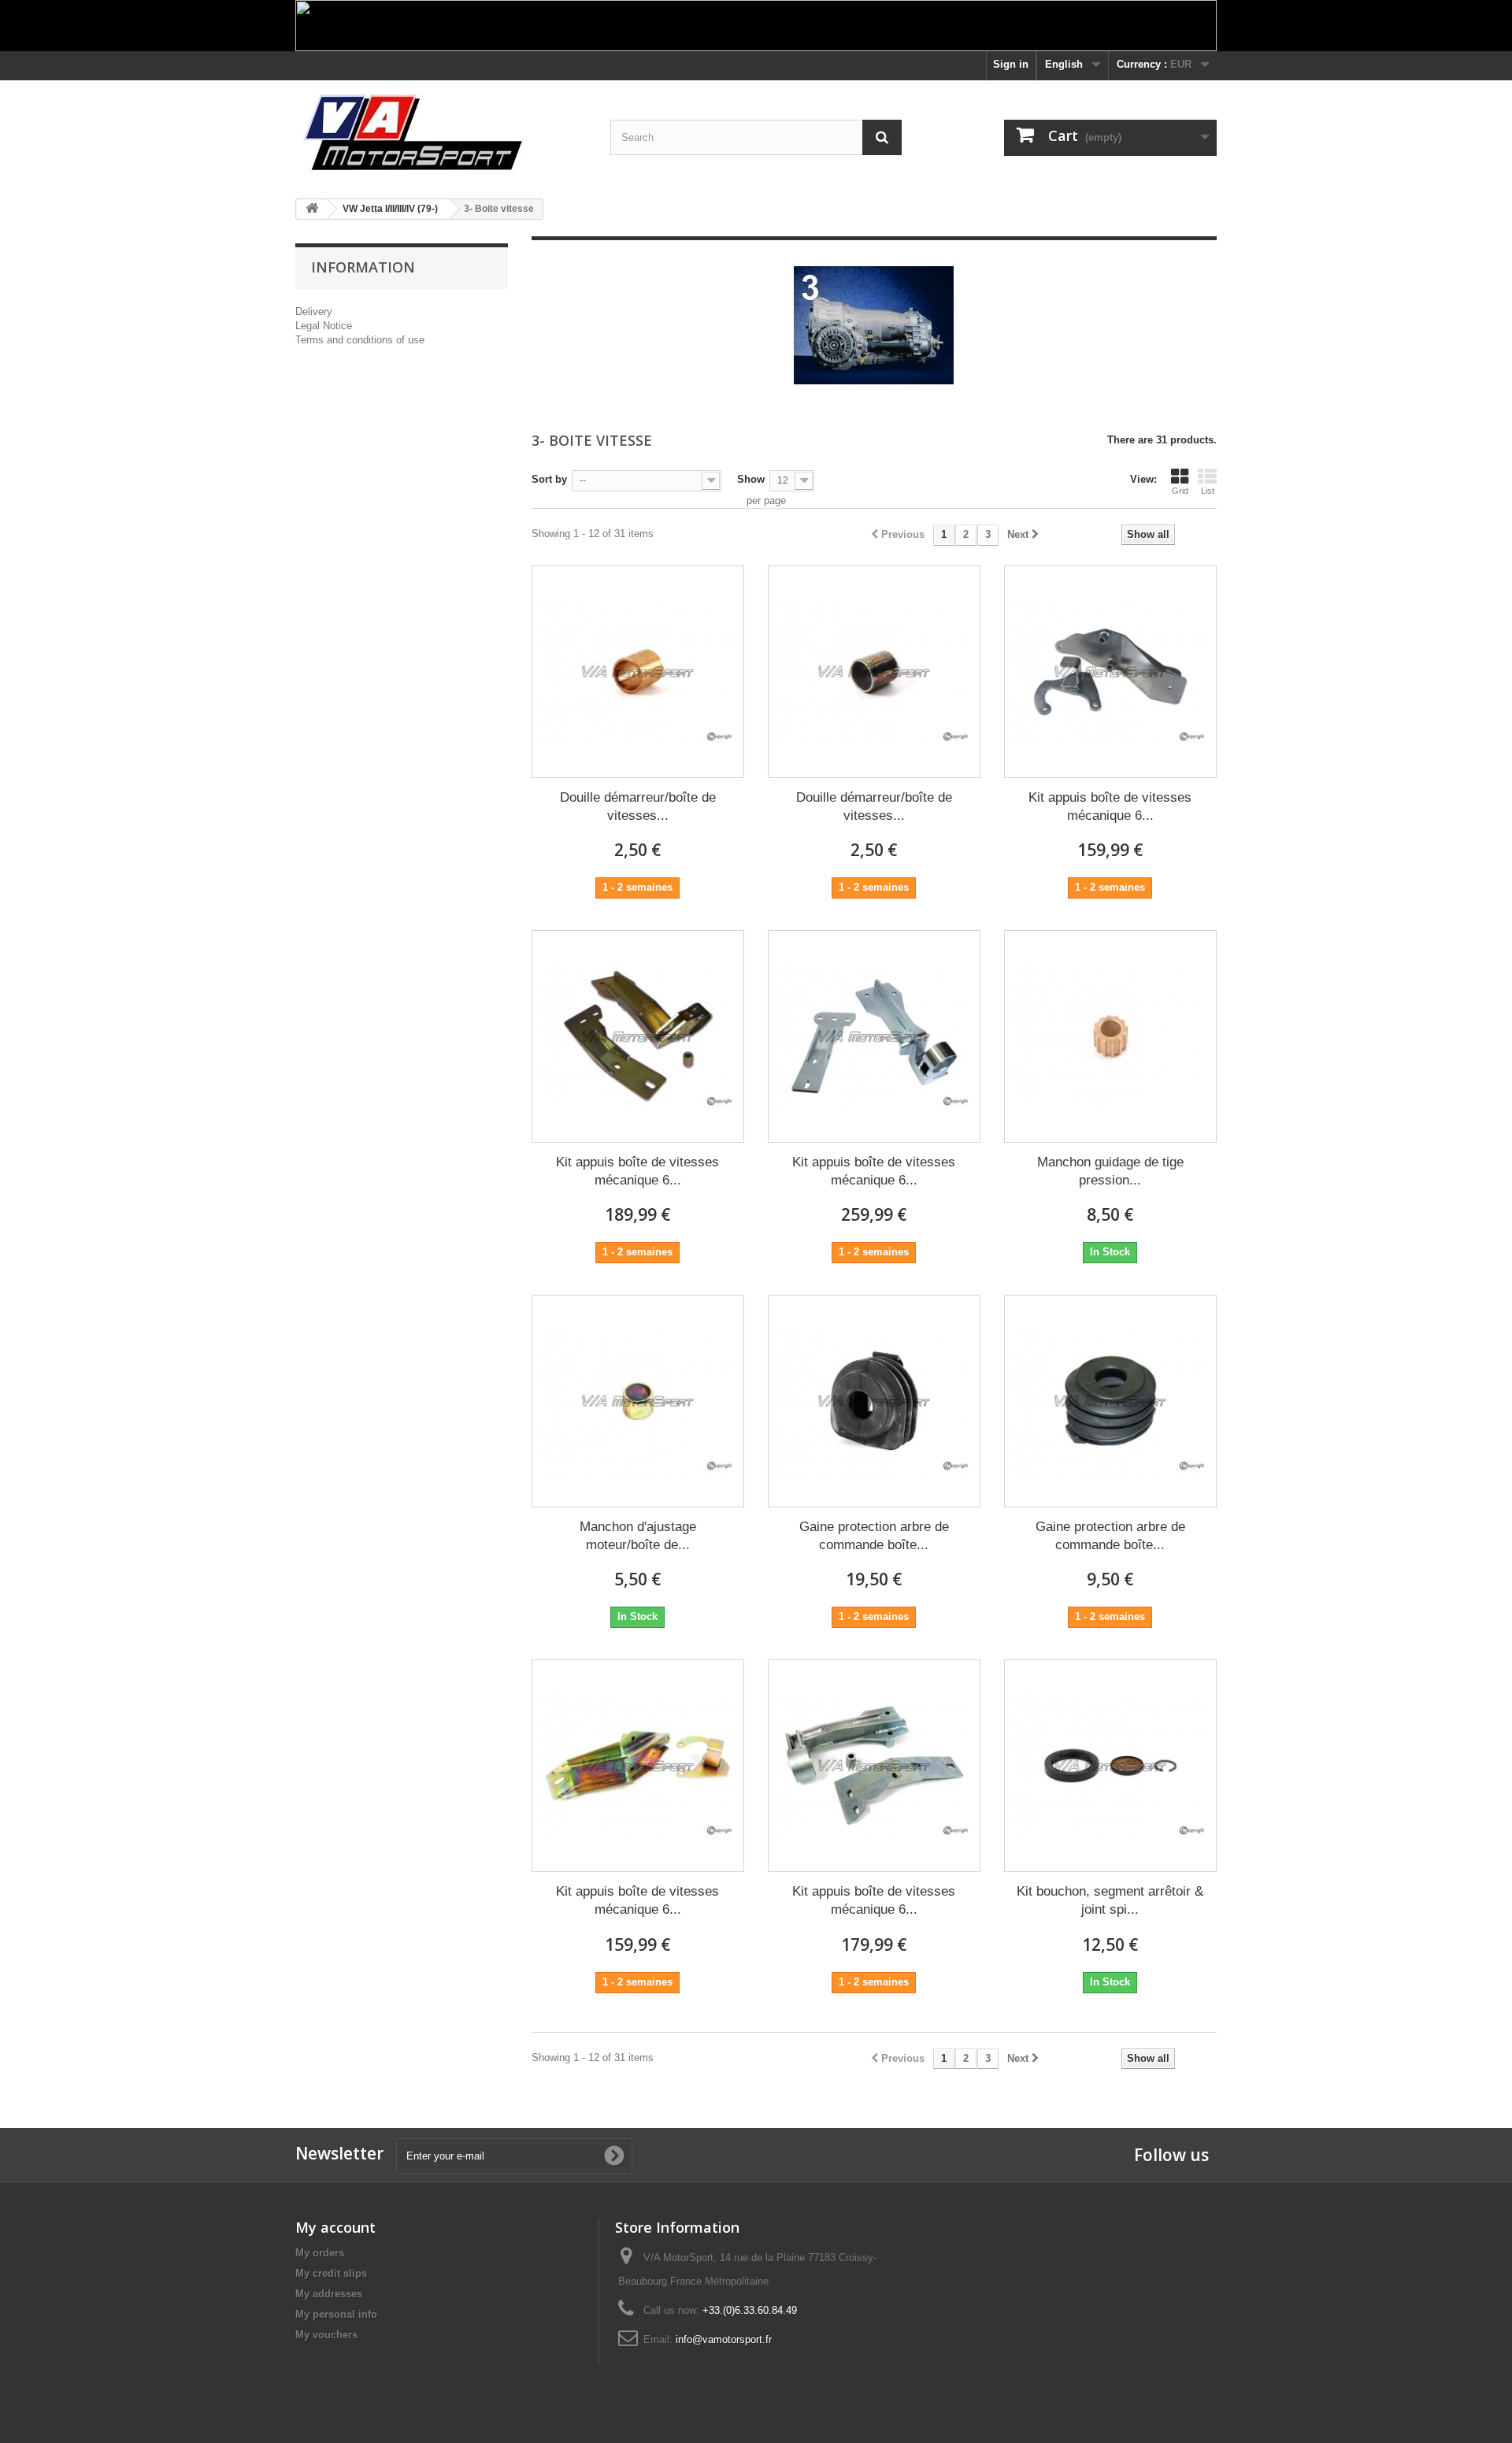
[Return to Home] (312, 209)
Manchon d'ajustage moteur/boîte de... (638, 1536)
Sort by (549, 479)
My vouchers (326, 2335)
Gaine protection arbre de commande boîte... (874, 1536)
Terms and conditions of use (360, 340)
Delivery (314, 311)
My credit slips (331, 2273)
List (1208, 491)
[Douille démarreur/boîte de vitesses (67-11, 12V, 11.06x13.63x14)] (638, 672)
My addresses (329, 2294)
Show (751, 479)
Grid (1180, 491)
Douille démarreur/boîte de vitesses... (638, 806)
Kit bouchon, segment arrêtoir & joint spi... (1110, 1900)
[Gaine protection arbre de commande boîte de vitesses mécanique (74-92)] (1110, 1401)
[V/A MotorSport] (441, 133)
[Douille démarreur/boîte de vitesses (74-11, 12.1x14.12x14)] (874, 672)
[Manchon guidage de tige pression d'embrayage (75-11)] (1110, 1036)
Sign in (1011, 64)
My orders (320, 2253)
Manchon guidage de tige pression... (1110, 1171)
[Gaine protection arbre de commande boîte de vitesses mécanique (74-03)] (874, 1401)
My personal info (336, 2314)
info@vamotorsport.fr (724, 2339)
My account (335, 2227)
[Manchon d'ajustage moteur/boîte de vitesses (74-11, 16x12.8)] (638, 1401)
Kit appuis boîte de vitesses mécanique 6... (1110, 806)
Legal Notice (324, 326)
